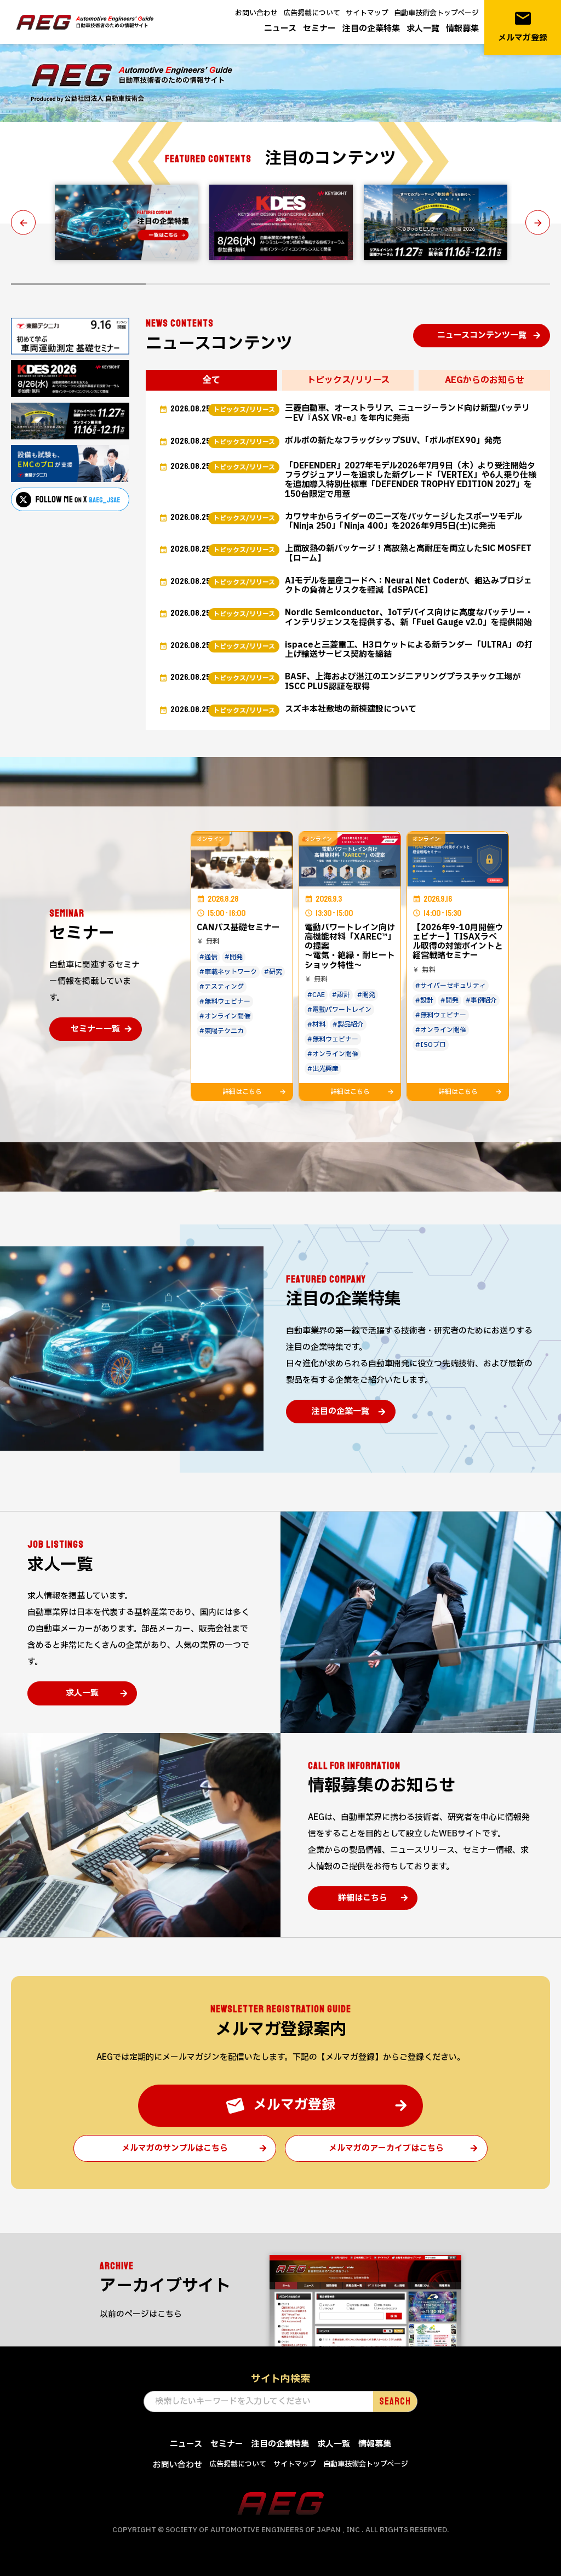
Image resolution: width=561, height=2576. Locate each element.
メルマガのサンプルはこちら (175, 2148)
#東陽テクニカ (222, 1031)
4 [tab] (483, 284)
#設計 (341, 995)
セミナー (319, 29)
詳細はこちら (363, 1898)
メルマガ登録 (523, 27)
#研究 (273, 972)
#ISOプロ (431, 1045)
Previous (23, 223)
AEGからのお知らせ (485, 380)
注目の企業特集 (371, 29)
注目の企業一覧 (340, 1412)
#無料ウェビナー (225, 1001)
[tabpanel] (127, 222)
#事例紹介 (481, 1000)
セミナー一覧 (95, 1029)
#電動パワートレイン (339, 1010)
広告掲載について (312, 13)
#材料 (316, 1024)
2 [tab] (213, 284)
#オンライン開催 (225, 1016)
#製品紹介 (348, 1024)
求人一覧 (423, 29)
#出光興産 (323, 1069)
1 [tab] (78, 284)
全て (211, 380)
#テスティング (222, 987)
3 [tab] (348, 284)
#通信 (208, 957)
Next (538, 223)
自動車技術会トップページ (436, 13)
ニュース (280, 29)
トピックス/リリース (348, 380)
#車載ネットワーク (228, 972)
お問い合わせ (256, 13)
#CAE (316, 995)
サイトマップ (367, 13)
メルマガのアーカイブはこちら (386, 2148)
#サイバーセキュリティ (451, 986)
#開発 (234, 957)
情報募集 (462, 29)
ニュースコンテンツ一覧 (482, 336)
